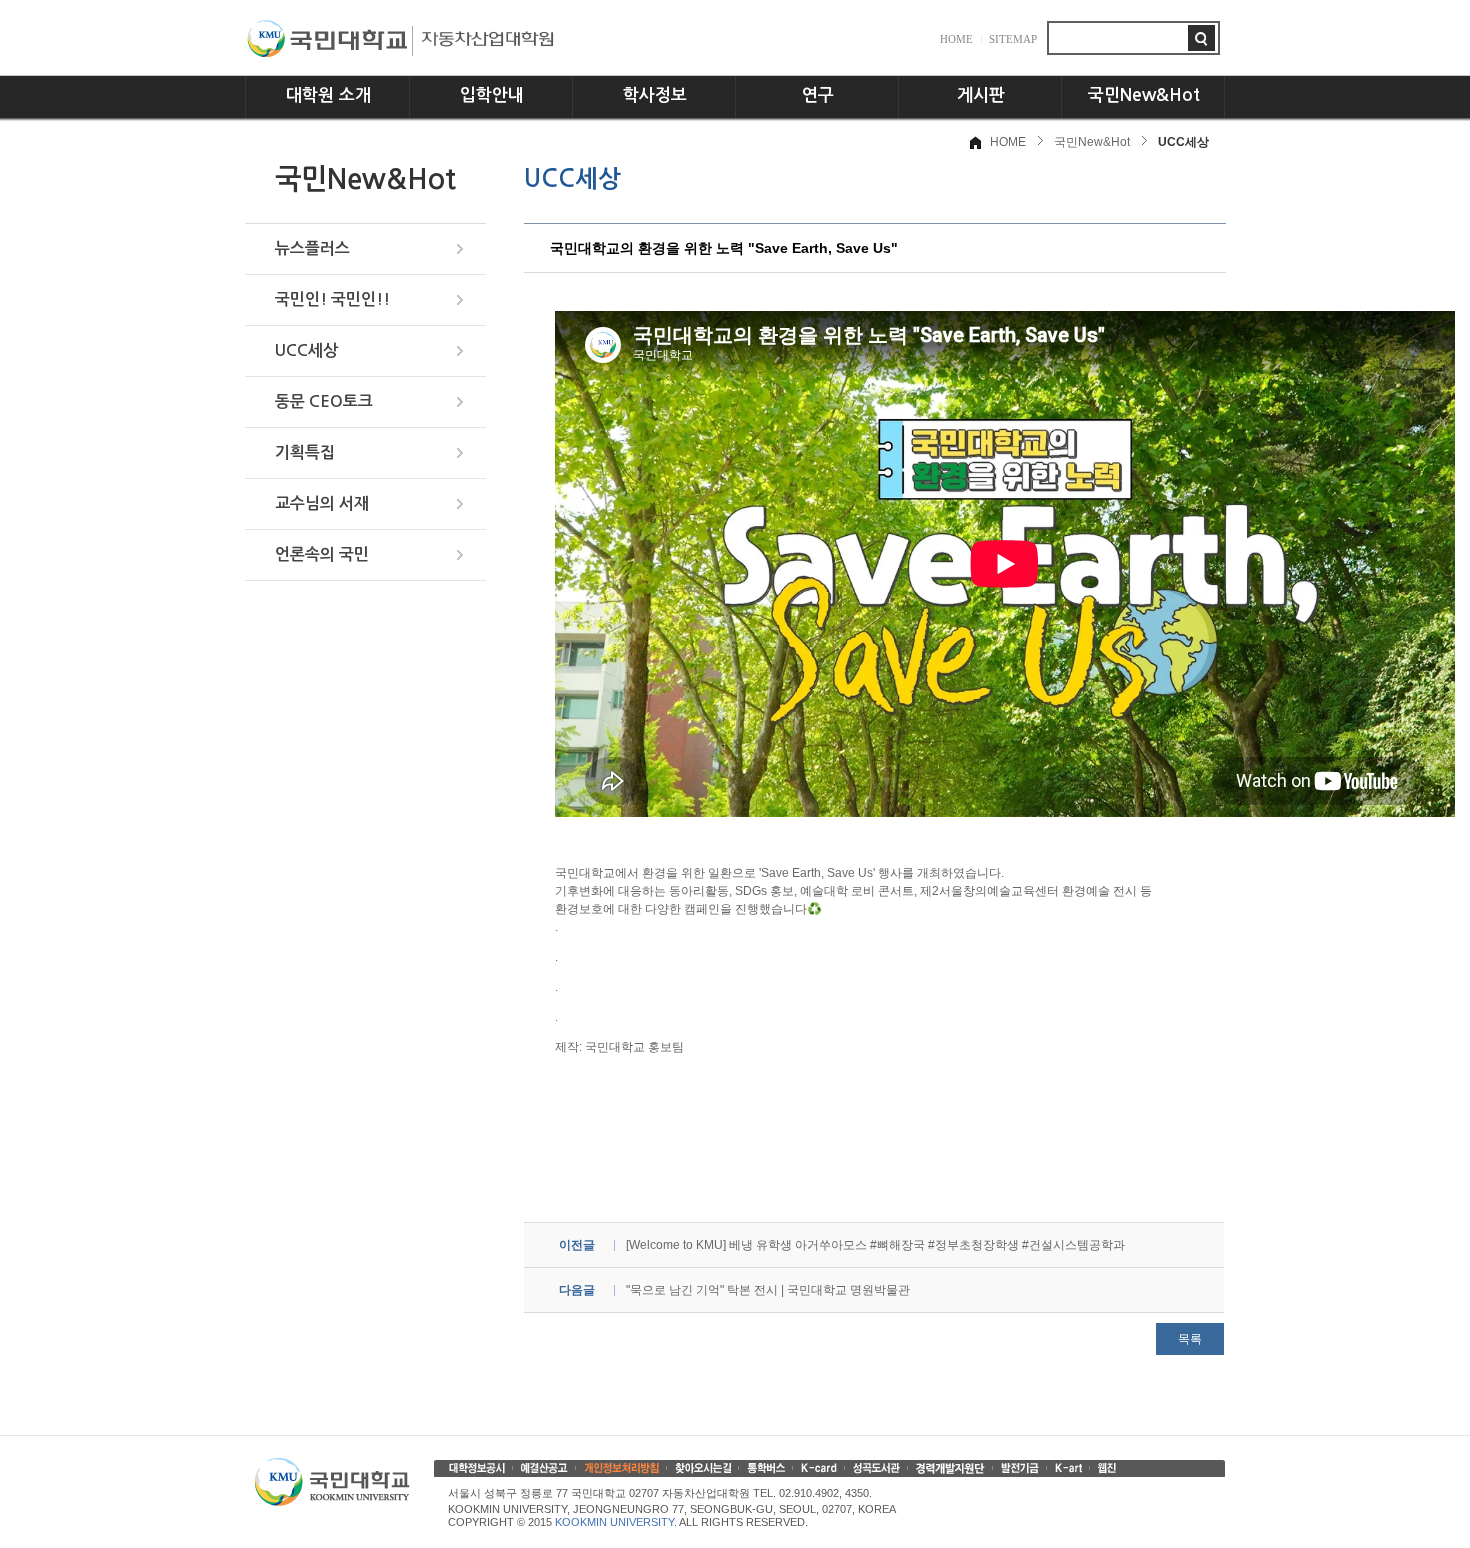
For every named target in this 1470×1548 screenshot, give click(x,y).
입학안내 (492, 95)
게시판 (981, 95)
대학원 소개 (328, 95)
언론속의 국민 (322, 554)
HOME (956, 39)
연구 (818, 95)
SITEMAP (1013, 39)
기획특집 (305, 452)
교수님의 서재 (322, 503)
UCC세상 (306, 350)
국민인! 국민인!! (332, 299)
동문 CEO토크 (324, 401)
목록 (1190, 1339)
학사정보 (655, 95)
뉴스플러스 (312, 248)
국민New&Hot (1144, 95)
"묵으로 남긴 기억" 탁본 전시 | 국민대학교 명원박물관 (768, 1290)
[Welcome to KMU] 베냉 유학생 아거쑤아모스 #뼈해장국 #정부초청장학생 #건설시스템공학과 (875, 1245)
